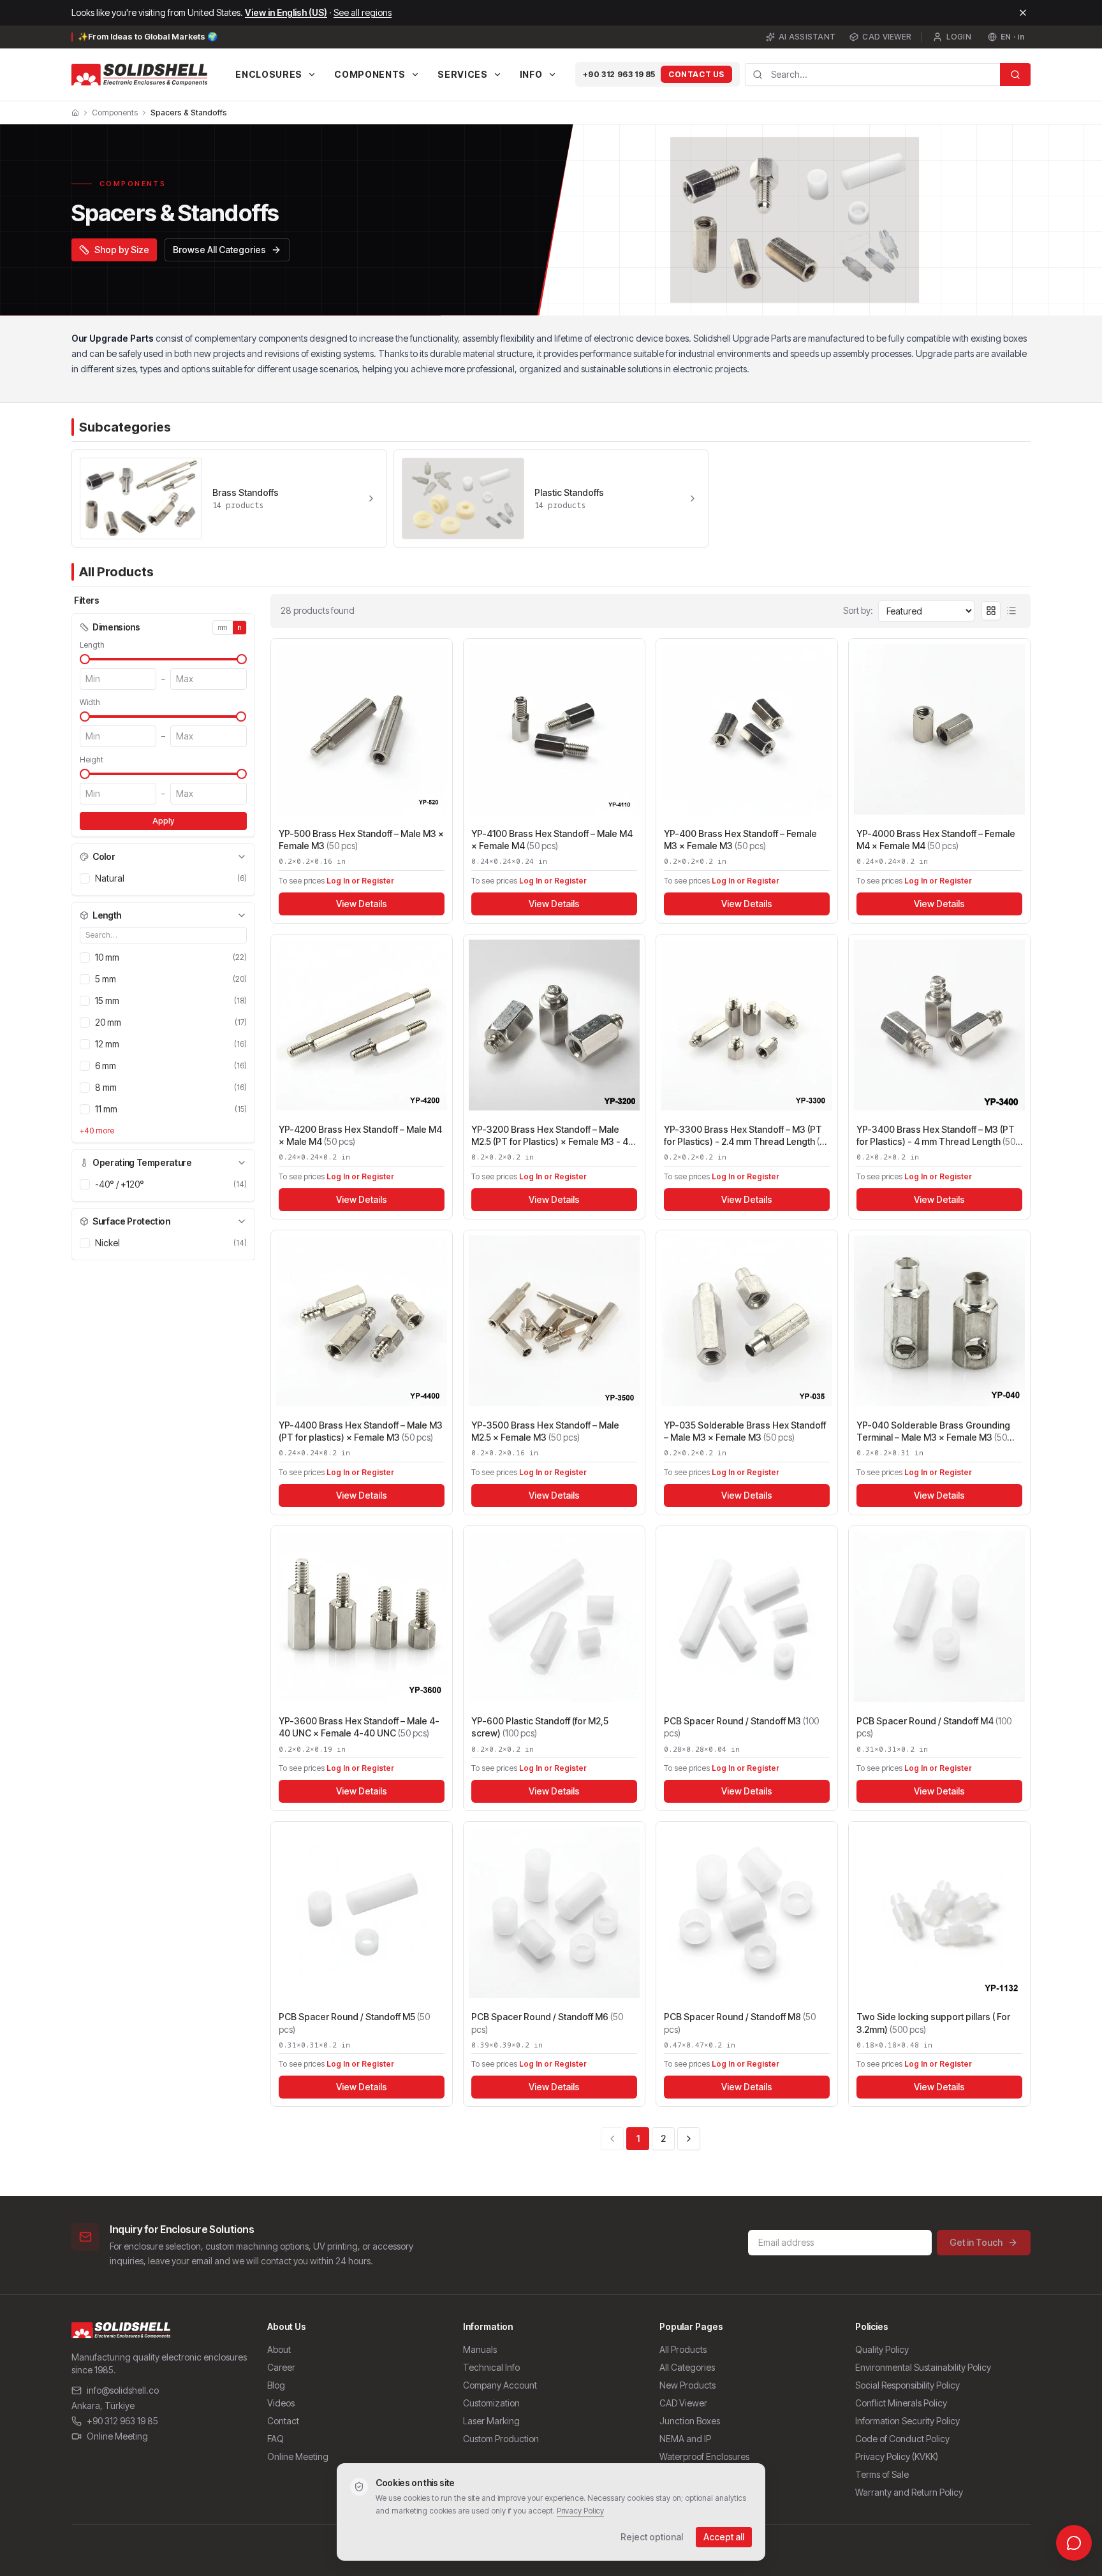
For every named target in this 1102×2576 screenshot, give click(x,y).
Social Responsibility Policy (907, 2385)
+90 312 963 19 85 (619, 74)
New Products (687, 2385)
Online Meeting (117, 2436)
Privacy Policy (580, 2511)
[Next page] (689, 2139)
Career (281, 2367)
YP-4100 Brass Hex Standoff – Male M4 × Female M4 (552, 840)
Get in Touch (976, 2242)
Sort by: (858, 610)
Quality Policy (882, 2349)
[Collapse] (242, 857)
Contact (283, 2421)
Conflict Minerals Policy (901, 2403)
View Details (362, 904)
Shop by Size (122, 250)
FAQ (275, 2439)
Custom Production (501, 2439)
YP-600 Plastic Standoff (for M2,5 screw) (540, 1727)
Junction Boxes (690, 2421)
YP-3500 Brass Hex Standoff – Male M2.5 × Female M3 (545, 1431)
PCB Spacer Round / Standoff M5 (354, 2023)
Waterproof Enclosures (704, 2456)
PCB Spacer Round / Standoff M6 (547, 2023)
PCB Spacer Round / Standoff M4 (934, 1727)
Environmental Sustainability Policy (923, 2367)
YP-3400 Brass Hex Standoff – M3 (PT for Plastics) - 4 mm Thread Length (936, 1136)
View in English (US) (286, 12)
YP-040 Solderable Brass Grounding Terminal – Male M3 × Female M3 (933, 1432)
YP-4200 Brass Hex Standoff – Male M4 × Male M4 (360, 1135)
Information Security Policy (907, 2421)
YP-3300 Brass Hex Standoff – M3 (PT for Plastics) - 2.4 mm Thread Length (747, 1136)
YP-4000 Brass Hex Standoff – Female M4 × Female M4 (936, 840)
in (240, 627)
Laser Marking (491, 2421)
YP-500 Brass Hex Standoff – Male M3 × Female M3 (361, 840)
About (279, 2349)
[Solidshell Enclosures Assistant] (1074, 2543)
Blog (276, 2385)
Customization (491, 2403)
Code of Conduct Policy (902, 2439)
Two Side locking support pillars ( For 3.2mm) (933, 2023)
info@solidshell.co (123, 2390)
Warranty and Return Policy (909, 2492)
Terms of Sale (882, 2474)
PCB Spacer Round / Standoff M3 (741, 1727)
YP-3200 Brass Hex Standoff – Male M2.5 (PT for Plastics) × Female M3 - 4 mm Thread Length (550, 1136)
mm (223, 627)
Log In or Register (360, 881)
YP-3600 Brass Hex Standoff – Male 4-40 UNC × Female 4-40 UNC (359, 1727)
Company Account (500, 2385)
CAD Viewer (887, 37)
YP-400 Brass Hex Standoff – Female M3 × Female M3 (740, 840)
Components (115, 113)
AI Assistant (807, 37)
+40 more (97, 1131)
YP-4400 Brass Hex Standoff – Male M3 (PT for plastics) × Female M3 (361, 1431)
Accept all (724, 2537)
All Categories (687, 2367)
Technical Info (491, 2367)
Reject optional (652, 2537)
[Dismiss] (1023, 13)
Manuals (480, 2349)
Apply (163, 821)
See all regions (363, 12)
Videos (281, 2403)
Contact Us (696, 74)
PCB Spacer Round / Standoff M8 (740, 2023)
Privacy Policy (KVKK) (897, 2456)
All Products (683, 2349)
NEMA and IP (685, 2439)
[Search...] (1015, 75)
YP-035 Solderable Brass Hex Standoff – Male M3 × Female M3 (745, 1431)
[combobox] (872, 75)
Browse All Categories (219, 250)
